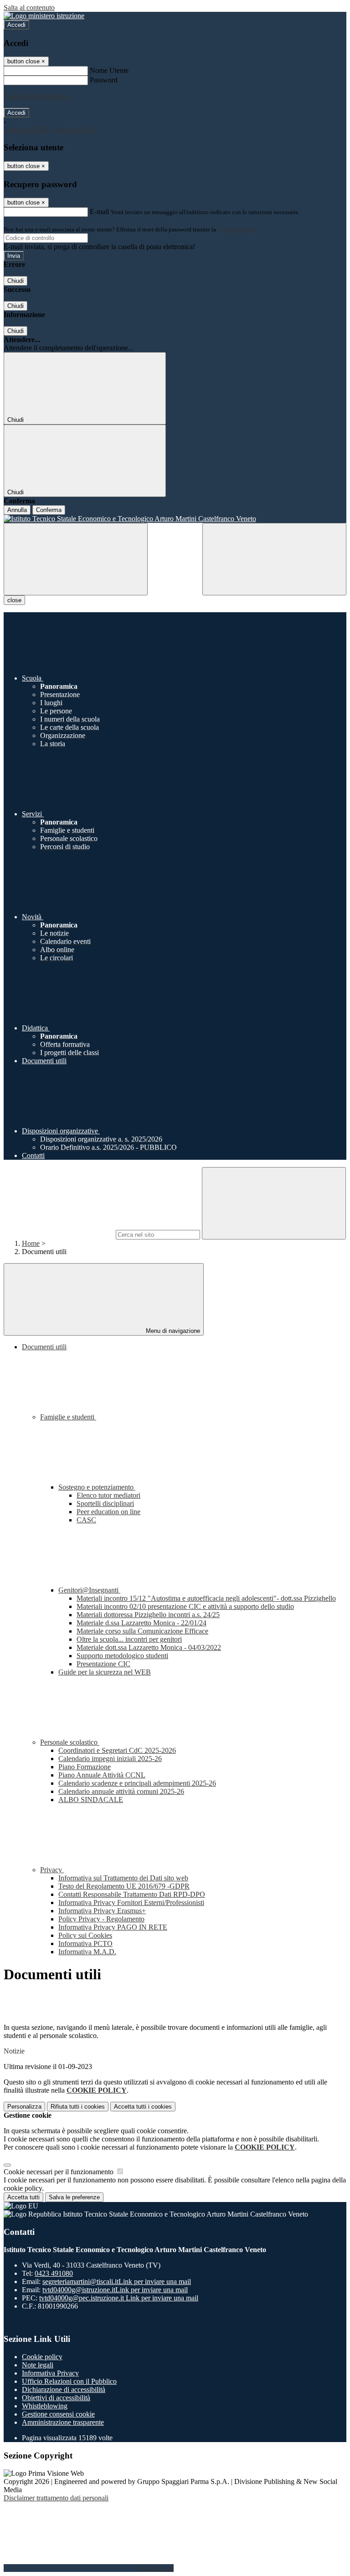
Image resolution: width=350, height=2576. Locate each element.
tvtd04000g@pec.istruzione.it (119, 2298)
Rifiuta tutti (78, 2107)
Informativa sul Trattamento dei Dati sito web (123, 1878)
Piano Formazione (85, 1767)
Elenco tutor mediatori (108, 1495)
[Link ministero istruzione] (44, 16)
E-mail (99, 212)
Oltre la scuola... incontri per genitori (129, 1639)
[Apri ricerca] (274, 559)
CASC (86, 1520)
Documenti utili (44, 1347)
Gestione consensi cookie (58, 2414)
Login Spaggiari (237, 229)
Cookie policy (42, 2357)
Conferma (49, 510)
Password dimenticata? (36, 96)
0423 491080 (54, 2273)
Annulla (17, 510)
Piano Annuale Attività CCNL (102, 1775)
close (14, 600)
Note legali (38, 2365)
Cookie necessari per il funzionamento (59, 2172)
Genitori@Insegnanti (89, 1590)
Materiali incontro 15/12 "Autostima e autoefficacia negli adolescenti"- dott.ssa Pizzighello (206, 1598)
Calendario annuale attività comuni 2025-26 (121, 1791)
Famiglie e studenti (68, 1417)
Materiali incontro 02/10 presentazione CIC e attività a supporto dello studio (185, 1606)
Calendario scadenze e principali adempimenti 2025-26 (137, 1783)
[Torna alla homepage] (175, 519)
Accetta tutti (143, 2107)
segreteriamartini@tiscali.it (117, 2282)
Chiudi (15, 281)
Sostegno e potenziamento (97, 1487)
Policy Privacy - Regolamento (101, 1919)
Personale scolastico (70, 1742)
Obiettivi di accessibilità (56, 2398)
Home (31, 1243)
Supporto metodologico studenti (122, 1656)
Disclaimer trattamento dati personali (56, 2498)
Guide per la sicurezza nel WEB (105, 1672)
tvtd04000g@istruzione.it (115, 2290)
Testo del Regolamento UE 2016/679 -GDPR (124, 1886)
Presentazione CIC (103, 1664)
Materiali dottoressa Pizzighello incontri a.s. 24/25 (148, 1615)
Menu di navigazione (172, 1331)
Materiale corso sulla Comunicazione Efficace (142, 1631)
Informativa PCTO (85, 1944)
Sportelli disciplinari (105, 1503)
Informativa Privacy (50, 2373)
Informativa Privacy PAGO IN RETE (113, 1927)
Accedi (16, 25)
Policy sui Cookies (85, 1935)
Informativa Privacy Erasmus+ (102, 1911)
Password (104, 80)
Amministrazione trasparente (63, 2422)
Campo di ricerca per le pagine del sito (59, 1234)
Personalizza (24, 2107)
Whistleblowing (45, 2406)
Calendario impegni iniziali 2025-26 (110, 1759)
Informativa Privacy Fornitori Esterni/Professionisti (131, 1903)
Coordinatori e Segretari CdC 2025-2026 (117, 1750)
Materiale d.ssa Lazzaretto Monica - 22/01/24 (142, 1623)
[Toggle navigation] (76, 559)
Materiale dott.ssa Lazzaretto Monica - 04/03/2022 (149, 1647)
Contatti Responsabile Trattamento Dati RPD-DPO (132, 1894)
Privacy (52, 1870)
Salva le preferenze (74, 2197)
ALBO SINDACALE (91, 1800)
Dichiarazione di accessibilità (64, 2389)
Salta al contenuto (29, 8)
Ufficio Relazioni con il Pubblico (69, 2381)
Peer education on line (108, 1512)
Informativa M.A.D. (87, 1952)
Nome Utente (109, 70)
